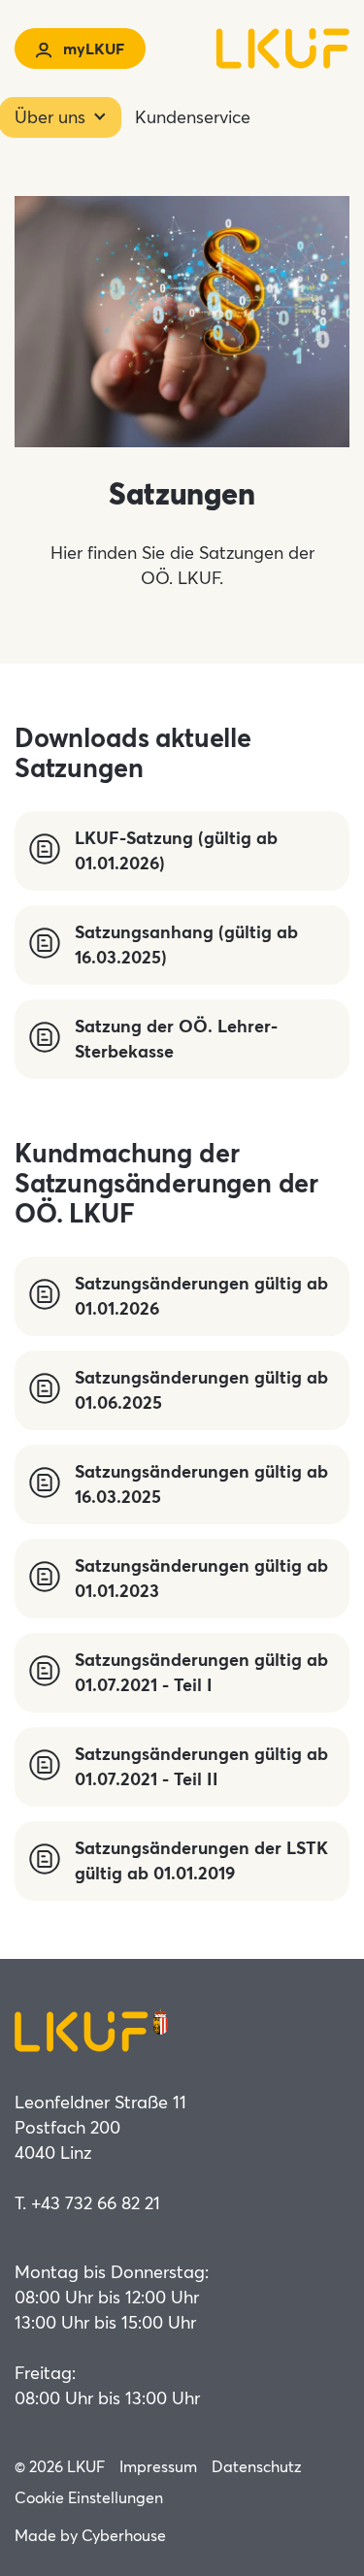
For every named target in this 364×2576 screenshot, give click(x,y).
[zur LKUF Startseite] (253, 49)
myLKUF (92, 48)
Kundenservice (193, 116)
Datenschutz (257, 2466)
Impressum (158, 2466)
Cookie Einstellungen (89, 2497)
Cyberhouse (124, 2535)
